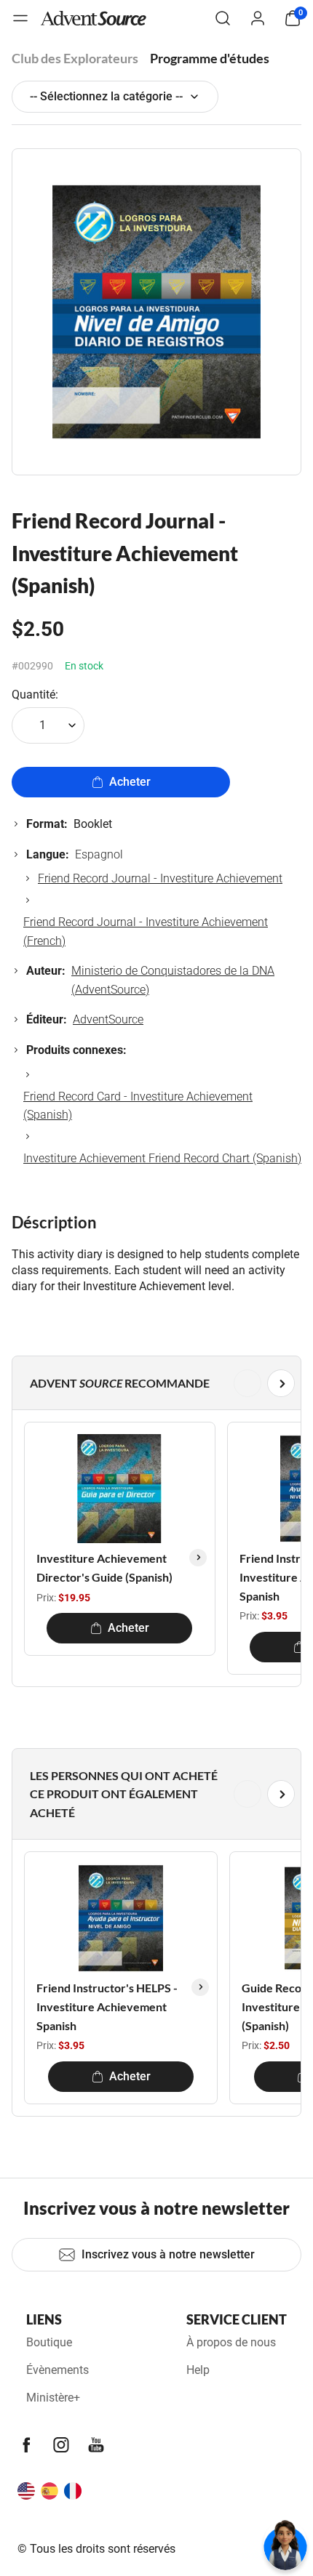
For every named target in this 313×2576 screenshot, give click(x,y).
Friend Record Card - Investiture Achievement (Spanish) (138, 1106)
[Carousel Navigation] (154, 1383)
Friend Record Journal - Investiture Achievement (160, 878)
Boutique (49, 2342)
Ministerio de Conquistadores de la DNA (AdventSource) (173, 980)
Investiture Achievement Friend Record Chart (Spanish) (162, 1158)
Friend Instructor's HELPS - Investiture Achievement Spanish (107, 2006)
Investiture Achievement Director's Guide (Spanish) (104, 1567)
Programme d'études (210, 58)
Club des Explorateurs (75, 58)
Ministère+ (53, 2398)
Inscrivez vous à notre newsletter (168, 2254)
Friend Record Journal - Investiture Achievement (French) (146, 931)
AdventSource (108, 1019)
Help (198, 2370)
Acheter (130, 782)
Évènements (58, 2370)
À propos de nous (231, 2342)
